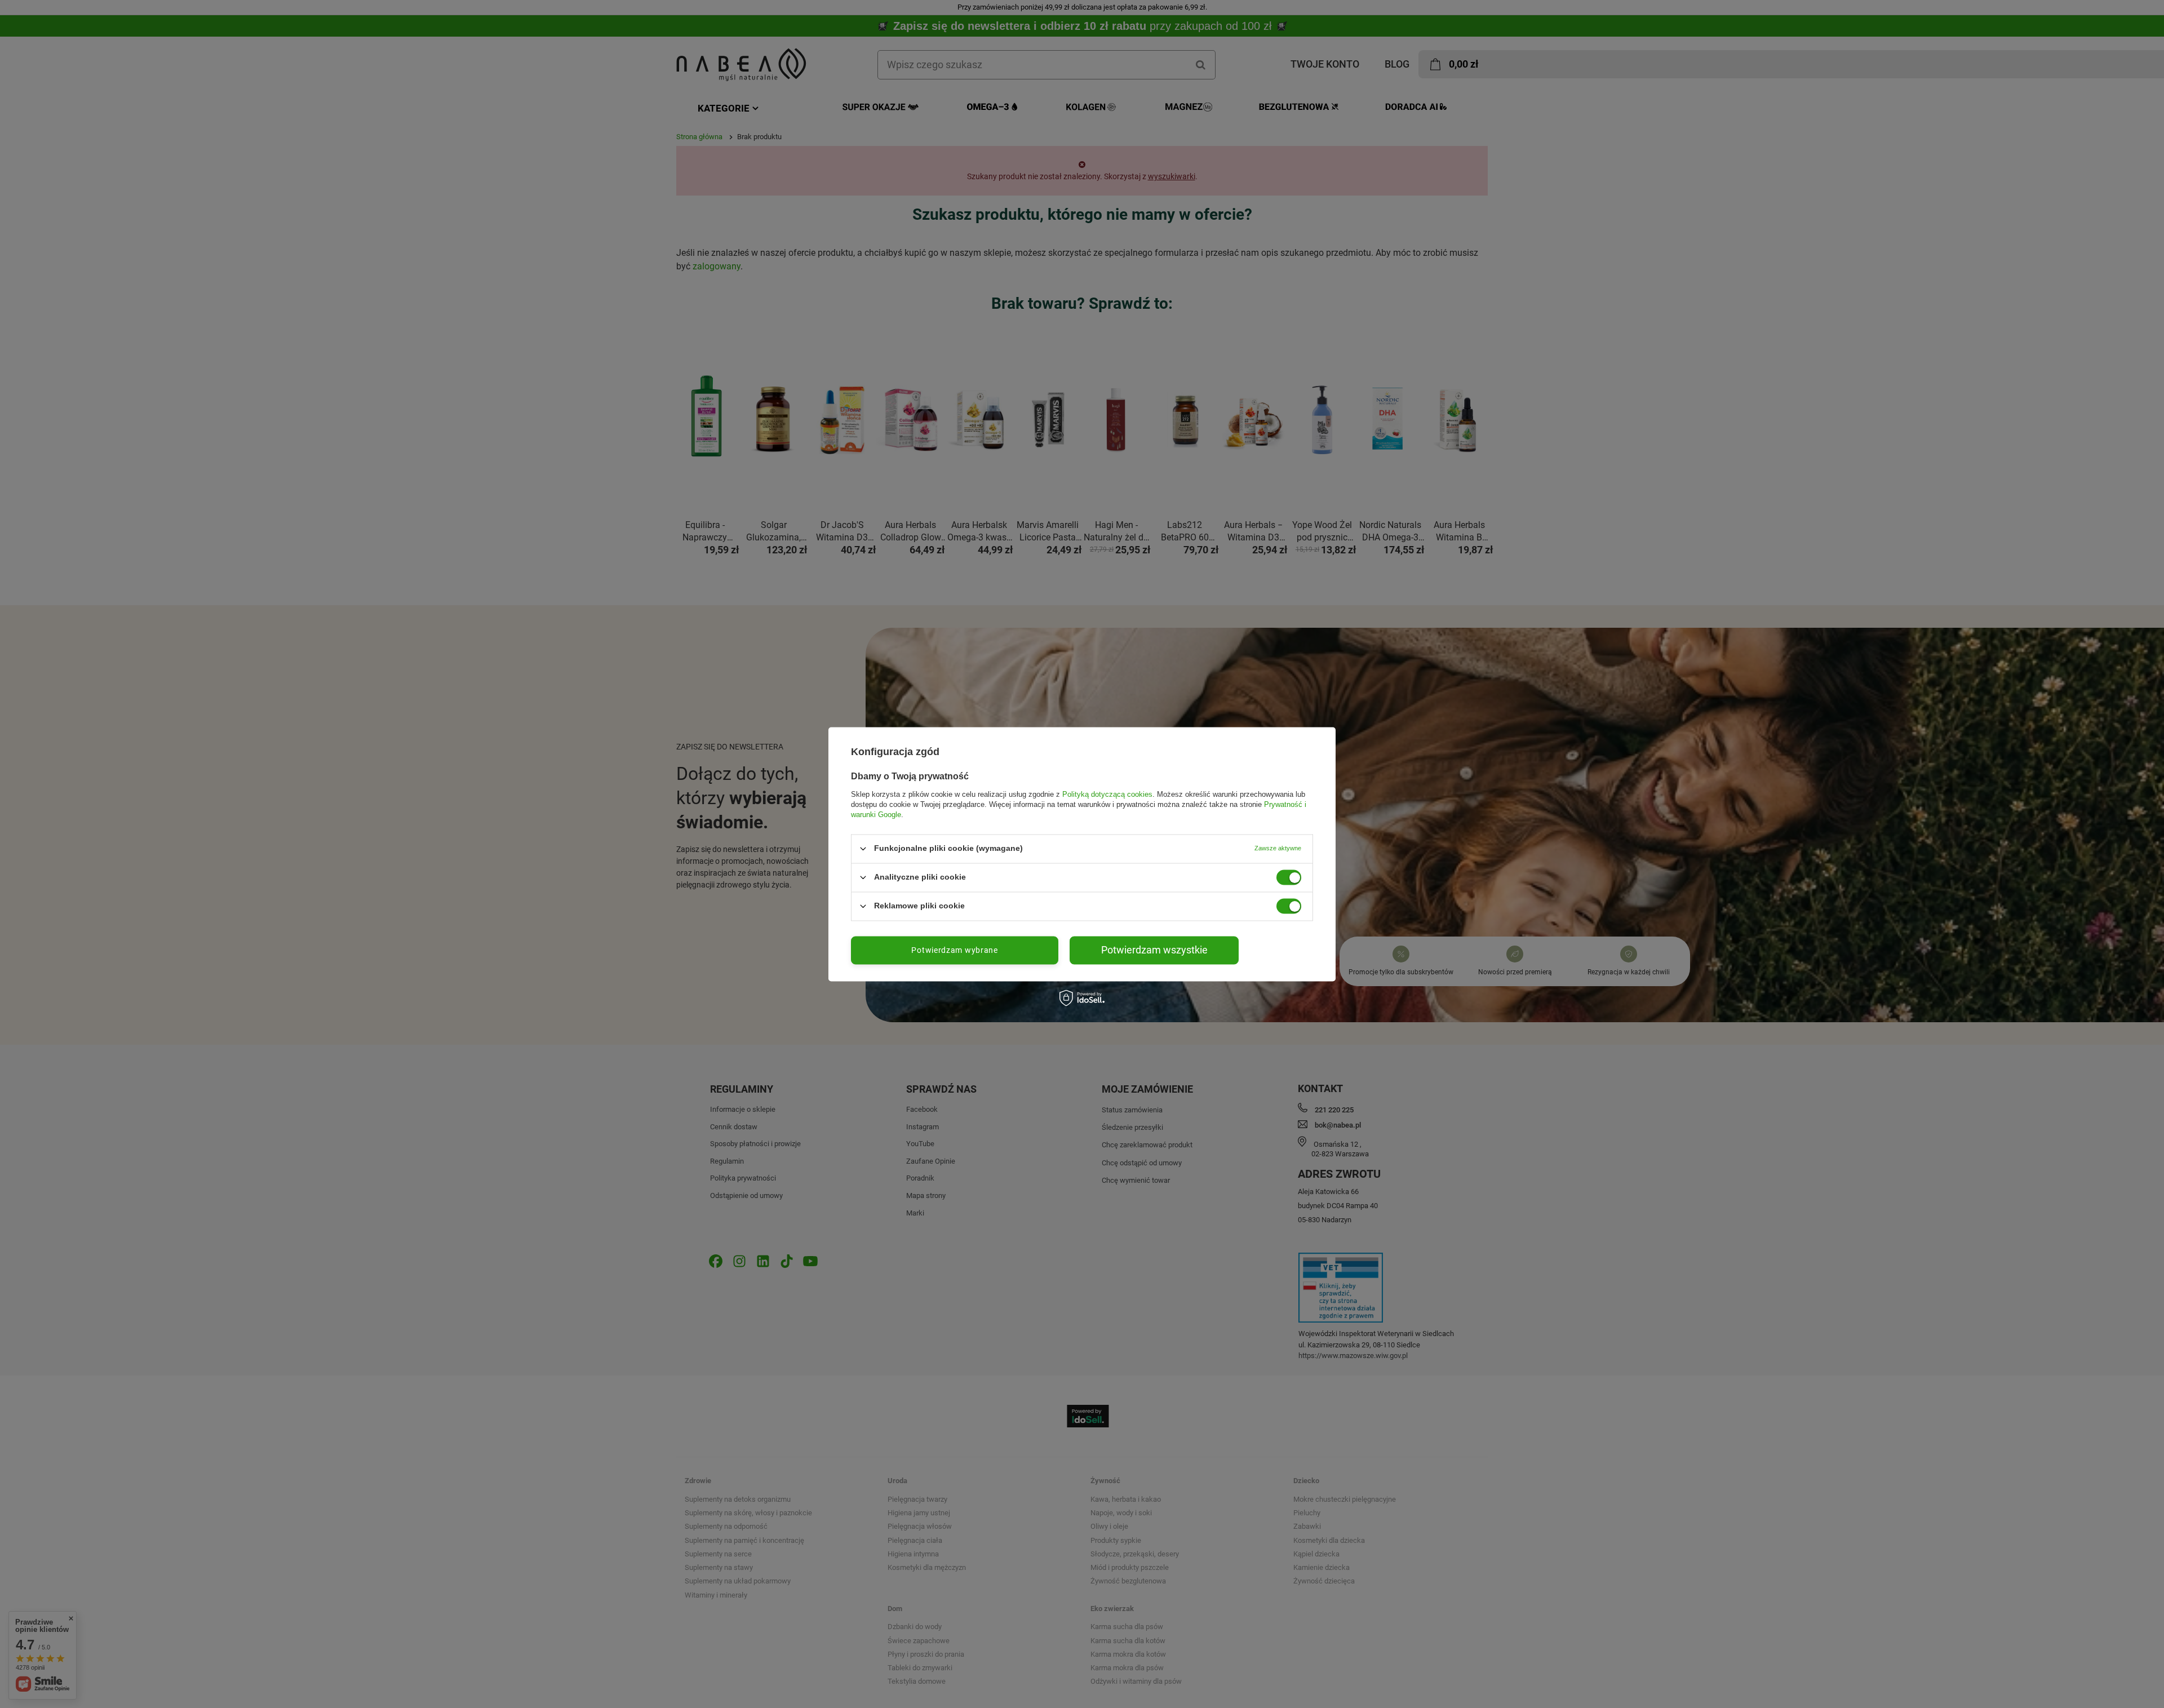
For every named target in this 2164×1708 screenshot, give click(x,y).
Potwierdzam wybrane (954, 950)
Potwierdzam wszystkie (1154, 950)
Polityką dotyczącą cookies (1107, 794)
